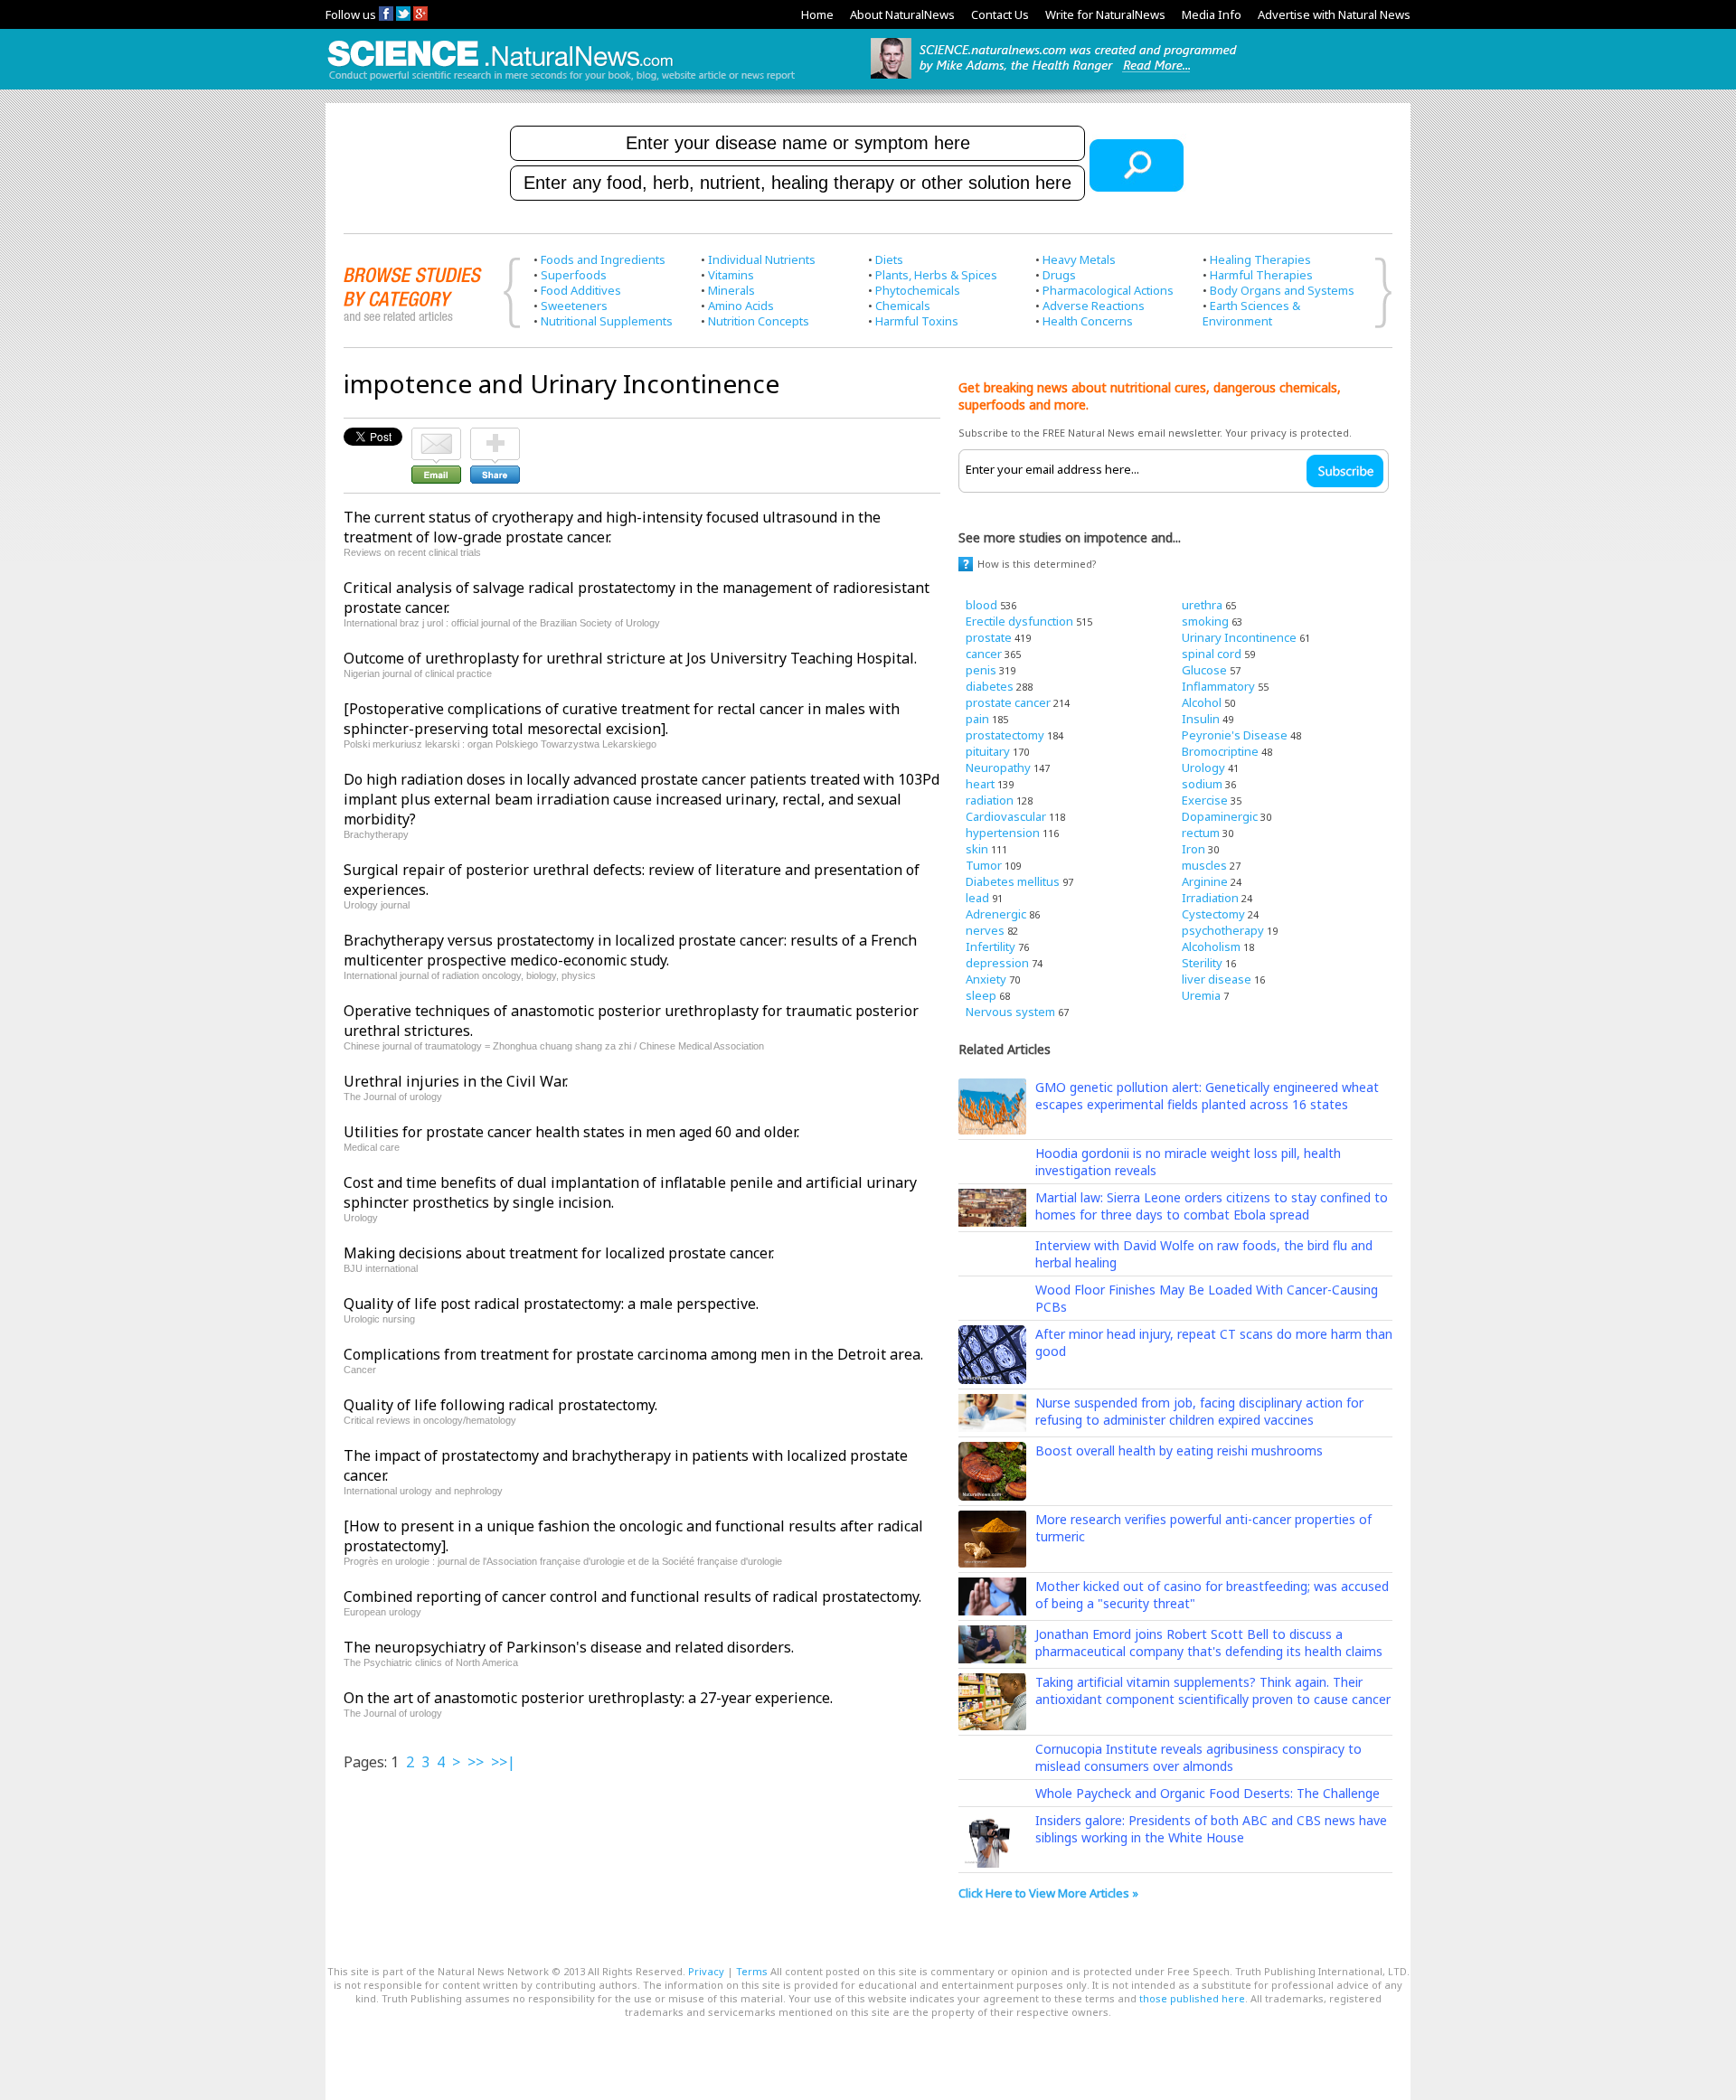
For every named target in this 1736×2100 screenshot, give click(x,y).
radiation (990, 800)
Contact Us (1000, 14)
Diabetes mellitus (1013, 881)
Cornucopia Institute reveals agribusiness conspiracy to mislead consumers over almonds (1198, 1757)
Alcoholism (1211, 946)
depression (997, 963)
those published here (1192, 1998)
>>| (503, 1762)
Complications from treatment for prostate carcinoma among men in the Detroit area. (633, 1354)
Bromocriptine (1220, 751)
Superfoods (574, 275)
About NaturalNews (902, 14)
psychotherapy (1223, 930)
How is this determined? (1037, 564)
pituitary (988, 751)
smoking (1205, 621)
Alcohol (1202, 702)
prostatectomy (1005, 735)
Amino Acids (741, 306)
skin (977, 849)
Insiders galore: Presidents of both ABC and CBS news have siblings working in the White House (1211, 1829)
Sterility (1202, 963)
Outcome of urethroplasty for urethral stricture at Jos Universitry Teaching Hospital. (630, 658)
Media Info (1212, 14)
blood (981, 605)
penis (981, 670)
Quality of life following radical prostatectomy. (500, 1405)
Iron (1193, 849)
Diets (889, 259)
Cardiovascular (1006, 816)
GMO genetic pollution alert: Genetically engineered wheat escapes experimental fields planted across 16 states (1207, 1096)
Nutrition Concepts (759, 321)
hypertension (1003, 833)
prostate (989, 637)
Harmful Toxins (917, 321)
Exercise (1205, 800)
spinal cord (1212, 654)
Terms (752, 1971)
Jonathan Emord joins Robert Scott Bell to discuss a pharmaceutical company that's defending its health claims (1209, 1643)
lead (977, 898)
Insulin (1201, 719)
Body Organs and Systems (1282, 290)
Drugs (1059, 275)
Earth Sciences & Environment (1251, 313)
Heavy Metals (1079, 259)
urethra (1202, 605)
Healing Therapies (1260, 259)
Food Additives (581, 290)
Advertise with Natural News (1334, 14)
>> (476, 1762)
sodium (1202, 784)
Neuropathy (998, 767)
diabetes (990, 686)
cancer (984, 654)
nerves (985, 930)
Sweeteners (574, 306)
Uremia (1201, 995)
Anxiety (986, 979)
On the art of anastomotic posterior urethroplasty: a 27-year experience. (588, 1698)
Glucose (1204, 670)
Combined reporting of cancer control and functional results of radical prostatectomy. (632, 1596)
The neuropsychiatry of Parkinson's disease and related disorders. (569, 1647)
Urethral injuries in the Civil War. (456, 1081)
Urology (1203, 767)
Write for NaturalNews (1105, 14)
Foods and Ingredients (603, 259)
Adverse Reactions (1094, 306)
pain (977, 719)
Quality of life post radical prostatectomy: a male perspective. (551, 1304)
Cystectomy (1213, 914)
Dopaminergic (1220, 816)
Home (817, 14)
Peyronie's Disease (1235, 735)
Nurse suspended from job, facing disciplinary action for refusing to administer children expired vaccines (1199, 1411)
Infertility (991, 946)
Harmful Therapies (1261, 275)
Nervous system (1010, 1012)
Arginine (1205, 881)
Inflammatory (1218, 686)
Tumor (984, 865)
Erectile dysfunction (1019, 621)
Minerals (731, 290)
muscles (1204, 865)
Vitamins (731, 275)
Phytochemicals (918, 290)
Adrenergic (996, 914)
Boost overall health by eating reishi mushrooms (1179, 1450)
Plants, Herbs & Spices (936, 275)
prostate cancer (1008, 702)
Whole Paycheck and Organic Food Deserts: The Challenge (1208, 1793)
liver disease (1217, 979)
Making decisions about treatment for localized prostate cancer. (559, 1253)
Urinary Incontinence (1239, 637)
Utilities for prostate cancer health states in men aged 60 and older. (571, 1132)
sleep (981, 995)
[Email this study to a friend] (436, 436)
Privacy (706, 1971)
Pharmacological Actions (1108, 290)
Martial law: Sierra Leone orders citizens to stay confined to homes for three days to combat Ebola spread (1212, 1206)
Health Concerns (1088, 321)
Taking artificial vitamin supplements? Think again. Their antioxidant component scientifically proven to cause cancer (1213, 1690)
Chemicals (903, 306)
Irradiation (1210, 898)
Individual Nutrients (762, 259)
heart (980, 784)
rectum (1201, 833)
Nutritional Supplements (607, 321)
